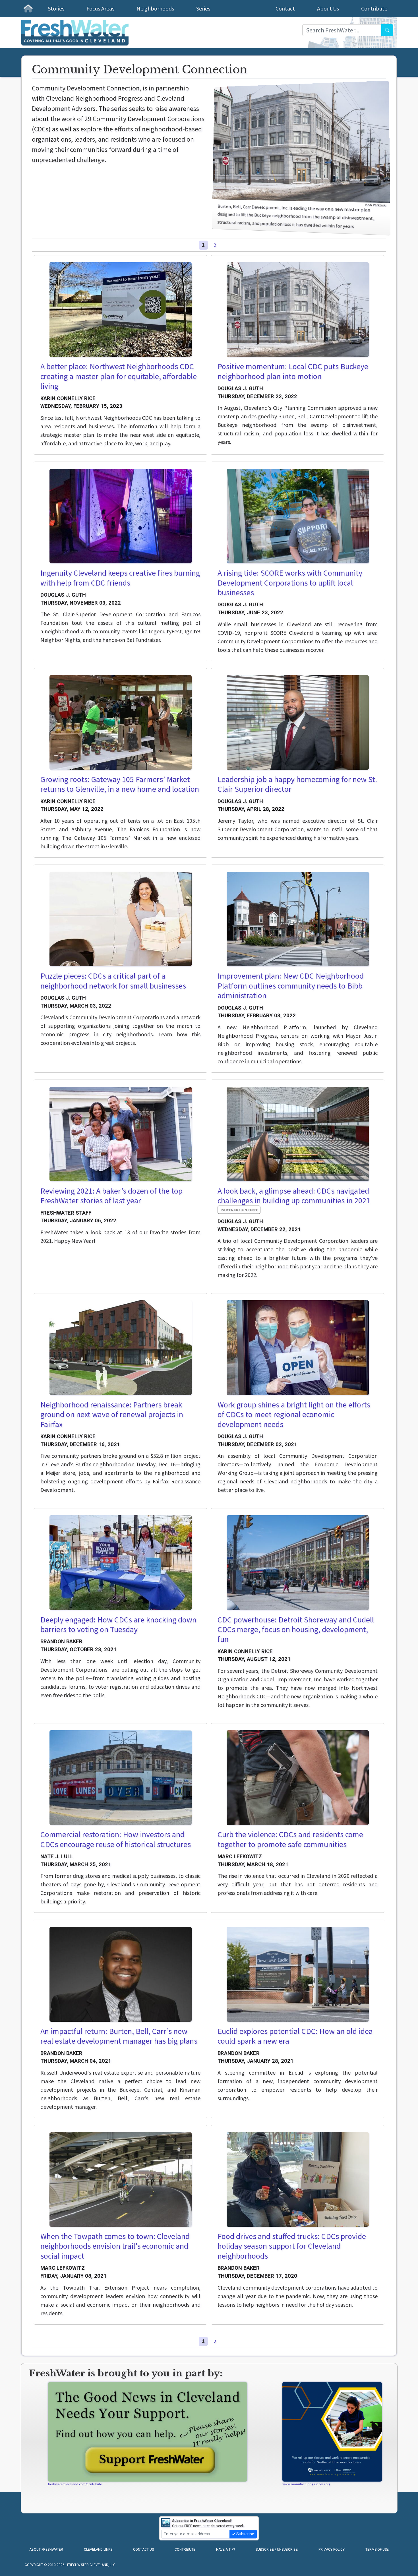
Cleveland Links (98, 2550)
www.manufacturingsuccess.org (306, 2484)
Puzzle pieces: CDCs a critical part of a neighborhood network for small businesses (113, 981)
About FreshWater (46, 2550)
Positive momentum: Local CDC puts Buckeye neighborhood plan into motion (293, 371)
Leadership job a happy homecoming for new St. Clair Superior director (297, 784)
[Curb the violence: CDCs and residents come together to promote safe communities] (298, 1778)
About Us (328, 8)
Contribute (374, 8)
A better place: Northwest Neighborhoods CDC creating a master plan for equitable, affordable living (119, 376)
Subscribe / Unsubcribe (277, 2550)
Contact (285, 8)
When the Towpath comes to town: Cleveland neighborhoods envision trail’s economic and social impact (115, 2246)
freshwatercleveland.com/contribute (75, 2484)
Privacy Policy (332, 2550)
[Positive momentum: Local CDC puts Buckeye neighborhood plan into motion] (298, 310)
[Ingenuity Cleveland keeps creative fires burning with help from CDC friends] (121, 516)
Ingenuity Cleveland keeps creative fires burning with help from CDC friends (120, 578)
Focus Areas (100, 8)
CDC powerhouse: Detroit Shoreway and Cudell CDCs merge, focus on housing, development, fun (296, 1629)
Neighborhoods (155, 8)
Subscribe (245, 2534)
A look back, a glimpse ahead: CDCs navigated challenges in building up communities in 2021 (294, 1196)
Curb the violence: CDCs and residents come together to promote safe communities (290, 1839)
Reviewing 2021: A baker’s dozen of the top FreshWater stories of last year (111, 1196)
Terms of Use (377, 2550)
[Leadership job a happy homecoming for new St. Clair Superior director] (298, 722)
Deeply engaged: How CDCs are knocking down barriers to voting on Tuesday (118, 1625)
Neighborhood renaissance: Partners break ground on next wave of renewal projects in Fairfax (112, 1414)
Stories (56, 8)
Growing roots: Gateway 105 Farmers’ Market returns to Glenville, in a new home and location (120, 784)
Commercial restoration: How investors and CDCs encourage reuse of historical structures (116, 1839)
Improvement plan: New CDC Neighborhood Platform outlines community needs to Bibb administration (291, 986)
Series (203, 8)
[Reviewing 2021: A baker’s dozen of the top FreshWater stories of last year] (121, 1134)
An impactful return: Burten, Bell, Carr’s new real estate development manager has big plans (119, 2036)
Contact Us (143, 2550)
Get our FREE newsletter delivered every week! (208, 2523)
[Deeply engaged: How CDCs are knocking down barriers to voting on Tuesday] (121, 1563)
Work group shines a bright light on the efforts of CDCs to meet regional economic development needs (294, 1414)
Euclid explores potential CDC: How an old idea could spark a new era (295, 2036)
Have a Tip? (225, 2550)
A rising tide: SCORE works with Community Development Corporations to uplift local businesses (290, 583)
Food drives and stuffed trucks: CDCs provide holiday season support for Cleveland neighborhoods (292, 2246)
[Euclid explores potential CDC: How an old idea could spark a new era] (298, 1974)
